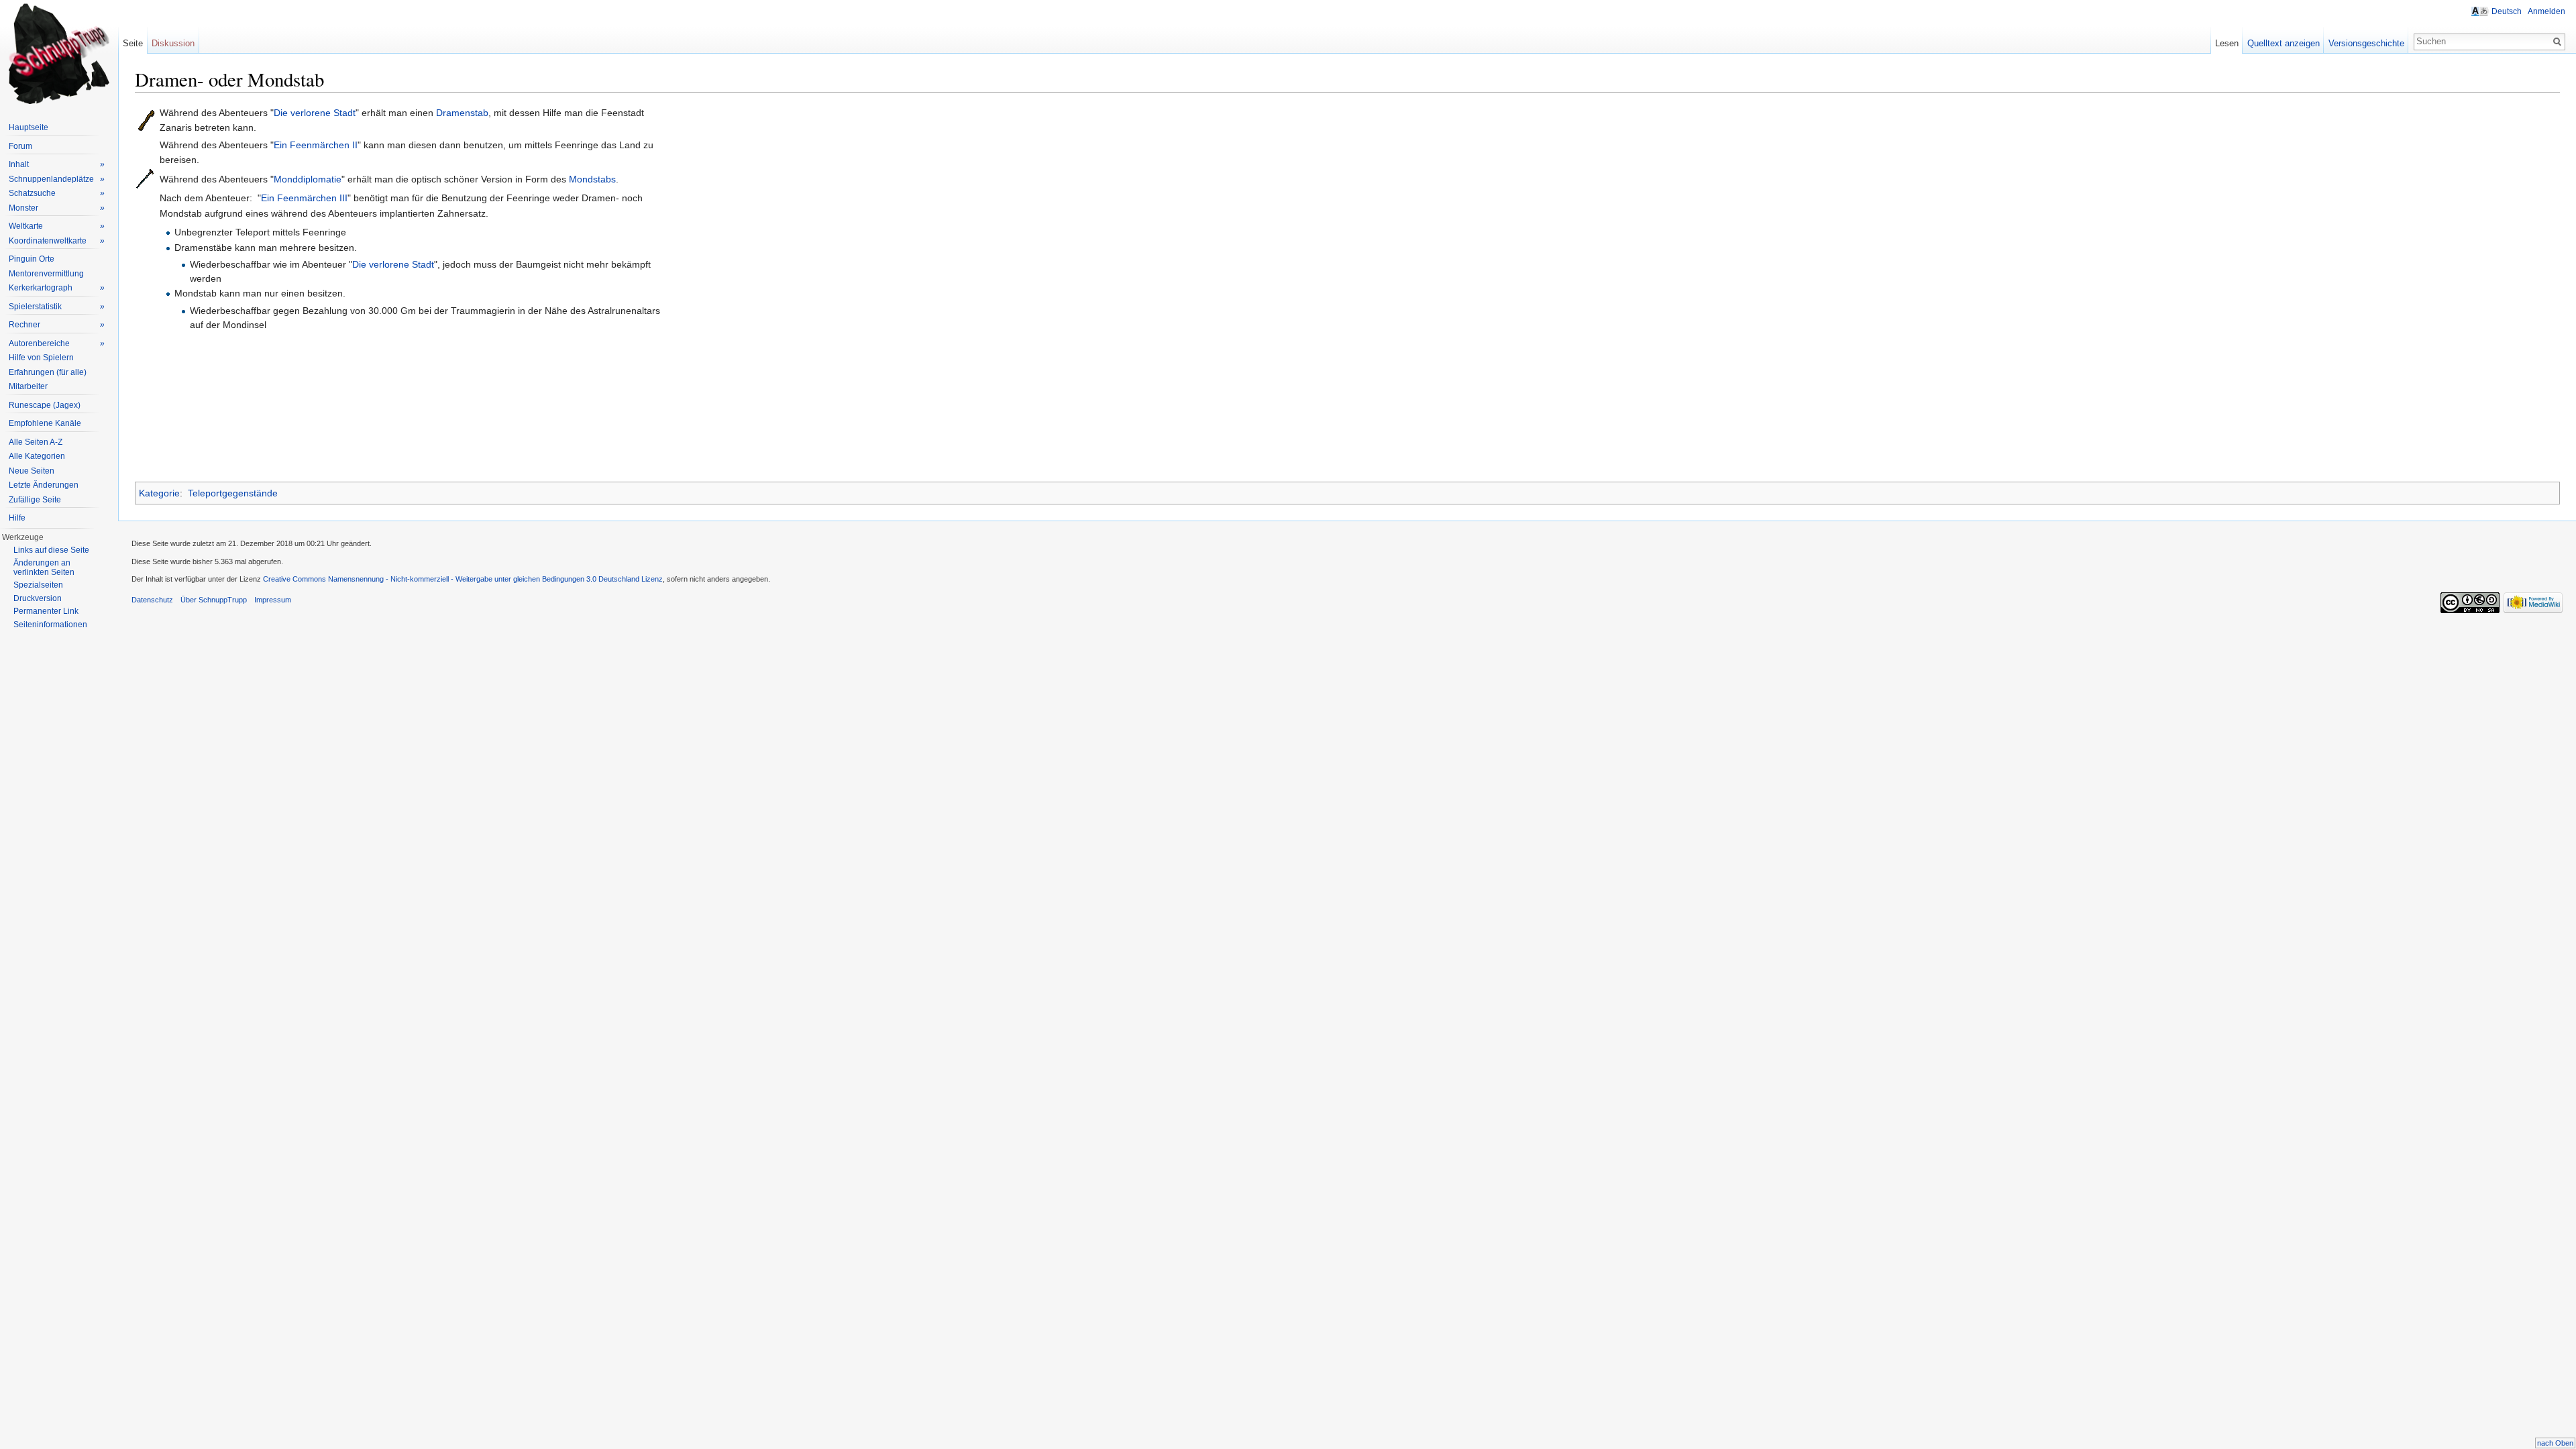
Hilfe (17, 518)
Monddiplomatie (308, 179)
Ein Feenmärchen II (316, 145)
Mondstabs (592, 179)
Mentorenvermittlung (46, 274)
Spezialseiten (38, 585)
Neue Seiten (32, 471)
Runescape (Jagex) (45, 405)
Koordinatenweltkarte (57, 241)
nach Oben (2555, 1443)
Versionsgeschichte (2366, 43)
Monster (57, 208)
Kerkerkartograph (57, 288)
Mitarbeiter (28, 386)
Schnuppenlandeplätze (57, 179)
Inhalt (57, 164)
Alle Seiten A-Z (36, 442)
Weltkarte (57, 226)
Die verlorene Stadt (315, 113)
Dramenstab (462, 113)
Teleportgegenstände (233, 493)
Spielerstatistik (57, 307)
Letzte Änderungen (44, 485)
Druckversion (38, 598)
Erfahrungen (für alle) (48, 372)
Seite (133, 43)
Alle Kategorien (37, 456)
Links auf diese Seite (51, 550)
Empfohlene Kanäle (45, 423)
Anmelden (2546, 11)
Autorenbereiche (57, 343)
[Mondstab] (145, 178)
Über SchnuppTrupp (214, 600)
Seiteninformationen (50, 625)
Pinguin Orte (32, 259)
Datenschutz (152, 600)
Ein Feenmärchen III (304, 198)
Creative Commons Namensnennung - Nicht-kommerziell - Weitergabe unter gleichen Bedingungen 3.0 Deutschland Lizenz (463, 579)
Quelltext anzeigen (2284, 43)
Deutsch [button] (2507, 11)
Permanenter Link (46, 611)
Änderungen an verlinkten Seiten (44, 568)
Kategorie (159, 493)
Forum (20, 146)
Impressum (273, 600)
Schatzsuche (57, 193)
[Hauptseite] (59, 54)
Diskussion (173, 43)
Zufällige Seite (35, 500)
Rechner (57, 325)
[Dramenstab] (147, 119)
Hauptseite (29, 127)
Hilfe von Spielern (41, 358)
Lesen (2227, 43)
